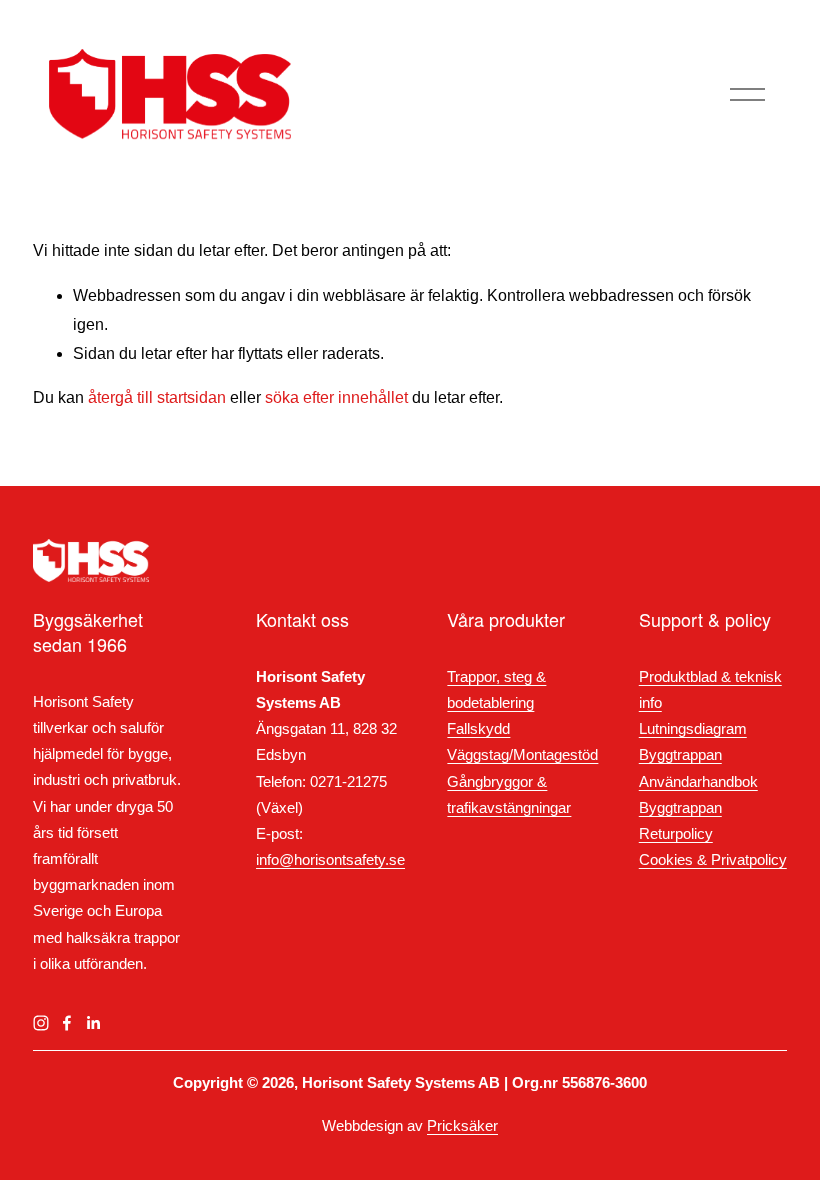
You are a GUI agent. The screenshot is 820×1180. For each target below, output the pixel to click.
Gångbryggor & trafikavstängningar (509, 795)
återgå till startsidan (157, 397)
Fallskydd (478, 729)
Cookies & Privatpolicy (713, 860)
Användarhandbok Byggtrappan (698, 795)
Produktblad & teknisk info (710, 690)
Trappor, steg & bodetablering (496, 690)
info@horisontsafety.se (330, 860)
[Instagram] (41, 1023)
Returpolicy (676, 834)
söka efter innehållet (336, 397)
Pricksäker (462, 1126)
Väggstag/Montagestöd (522, 755)
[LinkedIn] (93, 1023)
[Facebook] (67, 1023)
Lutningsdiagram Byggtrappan (693, 742)
